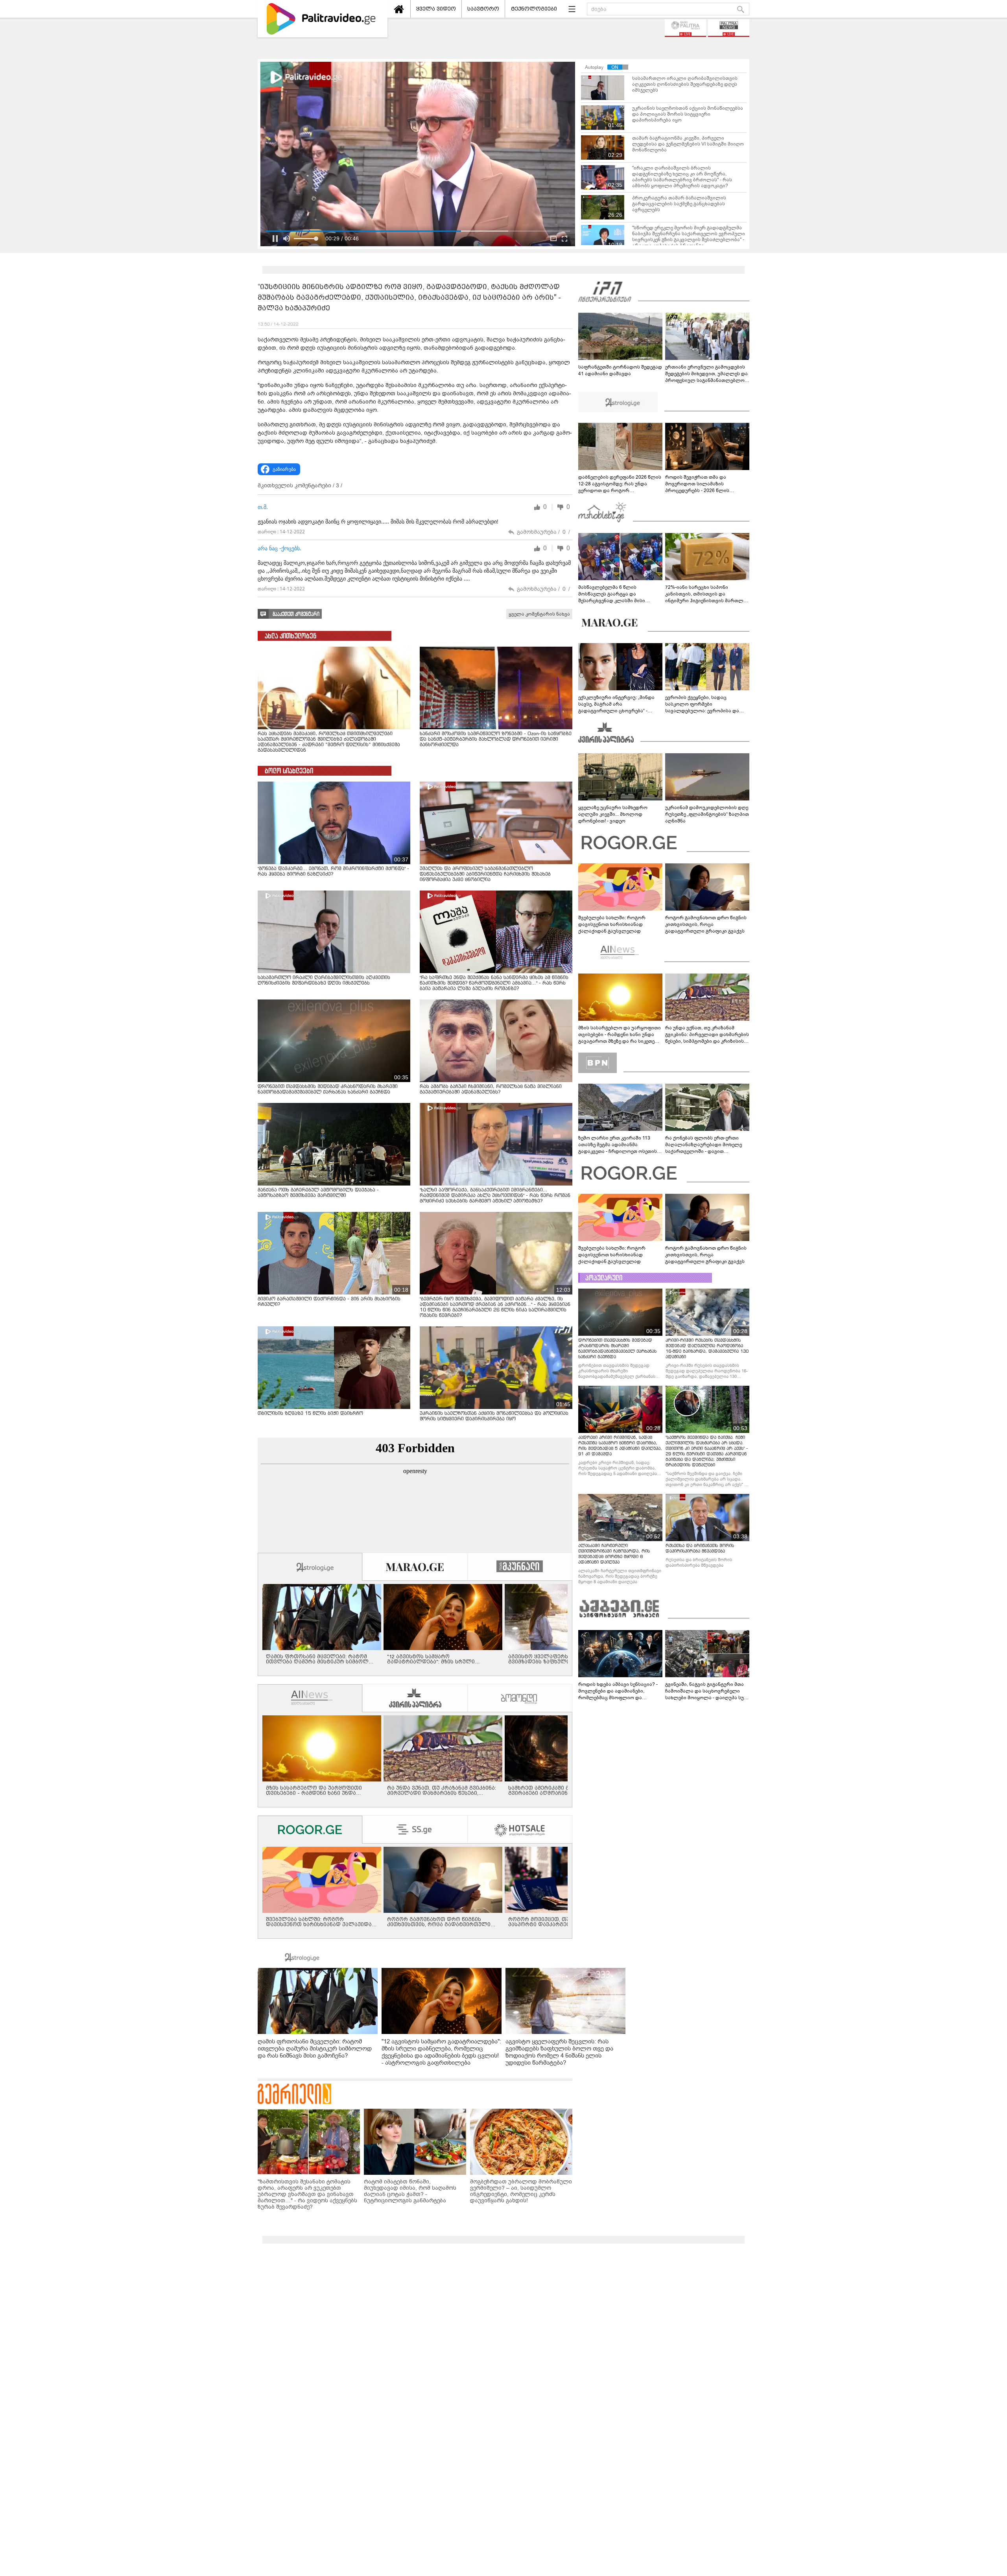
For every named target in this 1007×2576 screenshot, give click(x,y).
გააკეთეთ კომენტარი (296, 614)
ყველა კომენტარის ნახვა (539, 614)
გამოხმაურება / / (543, 532)
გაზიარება (284, 469)
